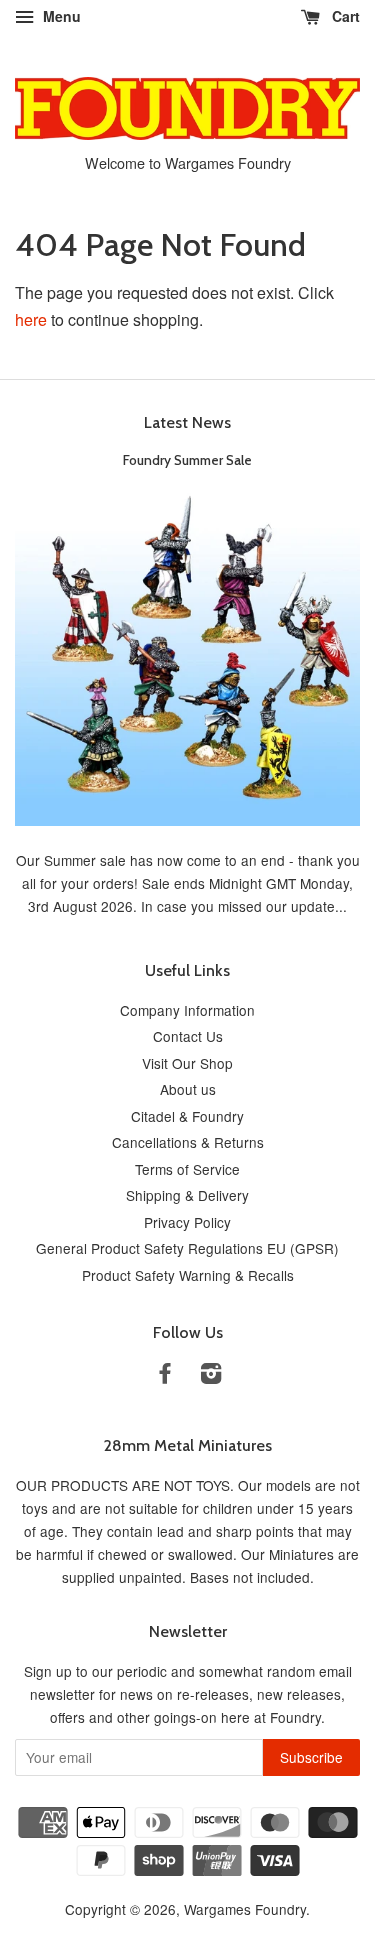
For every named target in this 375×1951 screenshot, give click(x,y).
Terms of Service (187, 1169)
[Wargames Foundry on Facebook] (165, 1376)
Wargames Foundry (245, 1909)
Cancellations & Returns (188, 1142)
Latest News (187, 422)
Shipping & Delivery (187, 1195)
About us (188, 1089)
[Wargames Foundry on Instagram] (211, 1376)
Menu (60, 16)
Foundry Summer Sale (187, 460)
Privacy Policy (187, 1222)
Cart (344, 16)
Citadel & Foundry (187, 1116)
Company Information (187, 1010)
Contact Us (188, 1036)
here (31, 319)
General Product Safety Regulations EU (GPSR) (187, 1248)
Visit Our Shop (187, 1063)
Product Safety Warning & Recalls (188, 1275)
